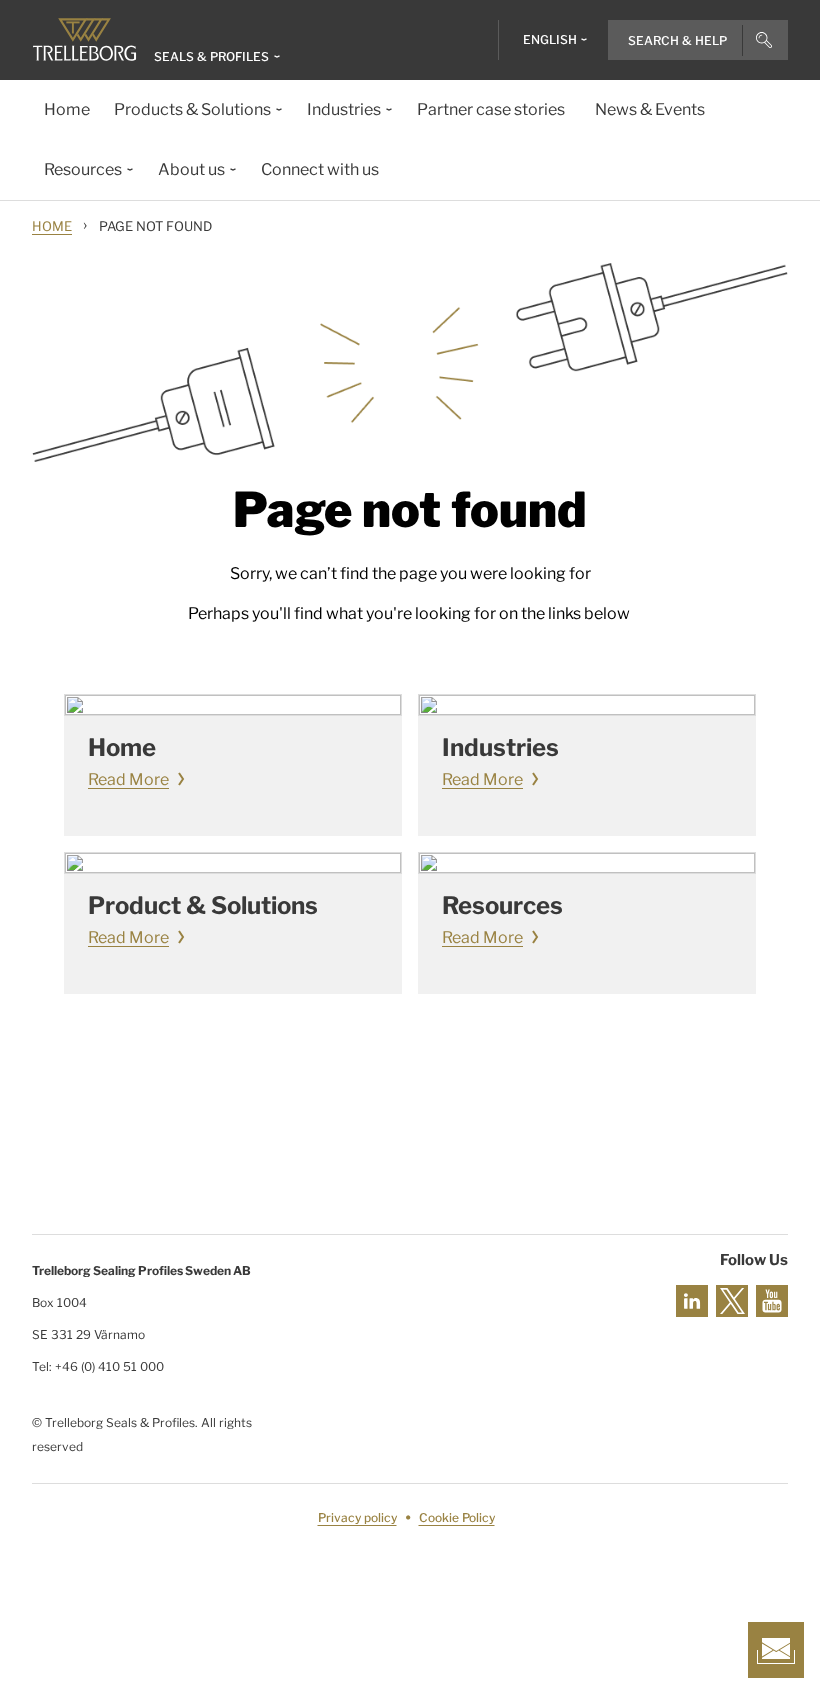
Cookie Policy (457, 1517)
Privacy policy (357, 1517)
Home (52, 226)
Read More (128, 779)
